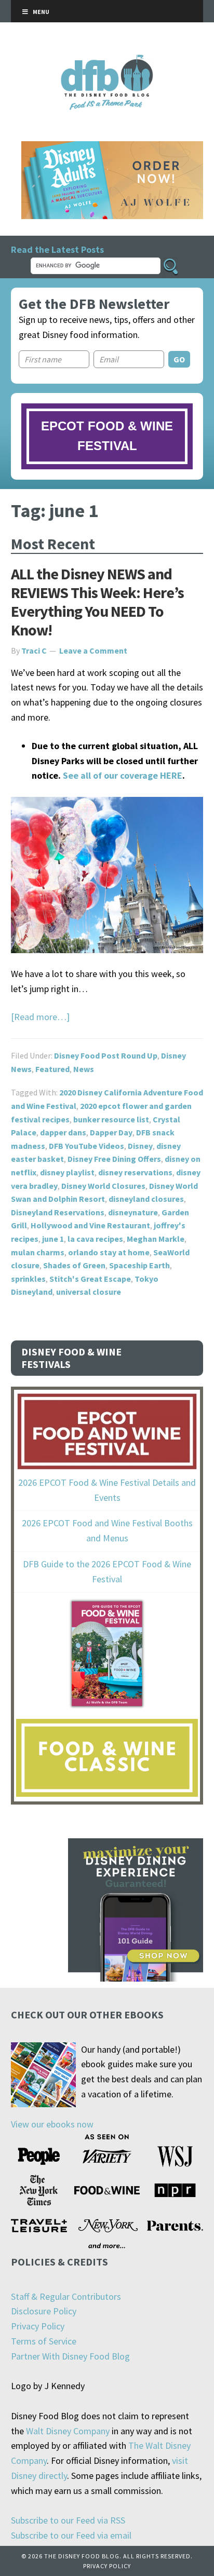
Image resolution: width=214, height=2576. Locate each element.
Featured (52, 1069)
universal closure (89, 1292)
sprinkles (28, 1279)
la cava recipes (95, 1239)
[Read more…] (40, 1017)
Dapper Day (111, 1132)
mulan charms (38, 1252)
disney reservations (135, 1172)
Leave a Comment (93, 650)
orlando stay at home (109, 1252)
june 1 (53, 1239)
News (84, 1069)
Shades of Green (74, 1265)
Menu (41, 12)
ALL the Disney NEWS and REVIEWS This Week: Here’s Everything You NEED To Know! (97, 602)
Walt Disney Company (68, 2431)
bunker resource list (111, 1119)
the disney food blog (107, 61)
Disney (140, 1146)
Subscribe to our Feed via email (71, 2535)
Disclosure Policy (44, 2311)
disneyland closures (146, 1199)
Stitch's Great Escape (90, 1279)
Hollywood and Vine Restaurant (90, 1225)
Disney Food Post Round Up (106, 1055)
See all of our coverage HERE (123, 775)
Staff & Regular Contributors (66, 2296)
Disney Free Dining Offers (114, 1159)
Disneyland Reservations (58, 1212)
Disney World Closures (103, 1186)
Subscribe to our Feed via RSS (68, 2520)
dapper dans (63, 1132)
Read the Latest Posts (57, 249)
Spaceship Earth (139, 1265)
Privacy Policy (38, 2326)
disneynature (133, 1212)
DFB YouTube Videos (86, 1146)
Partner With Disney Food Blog (70, 2356)
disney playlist (67, 1172)
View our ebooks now (52, 2124)
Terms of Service (44, 2341)
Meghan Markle (156, 1239)
